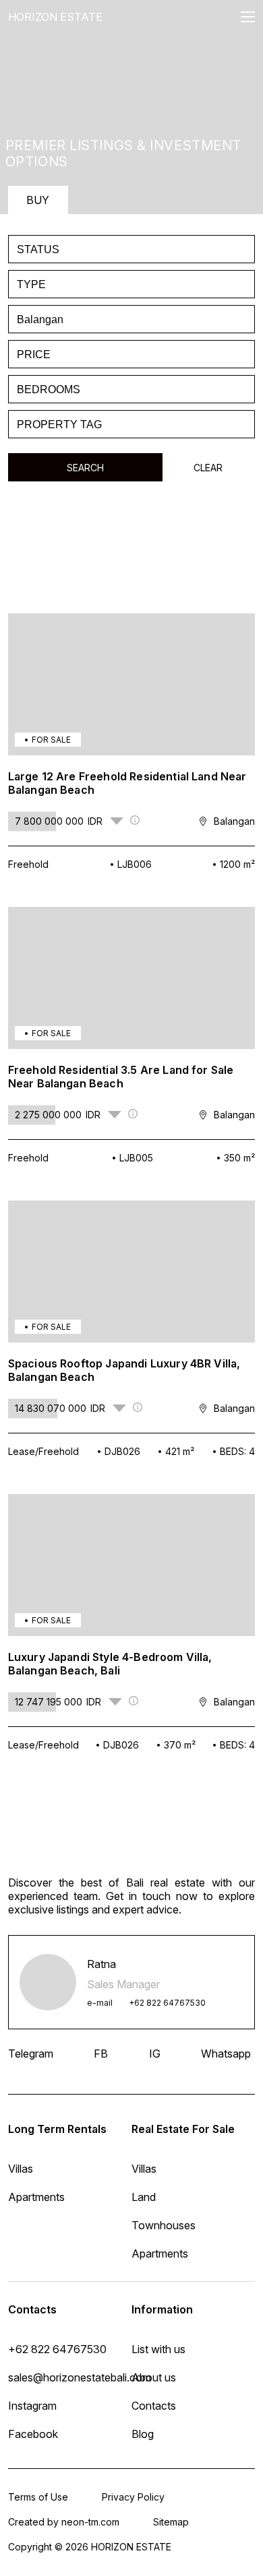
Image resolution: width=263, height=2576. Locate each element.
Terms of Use (38, 2497)
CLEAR (208, 468)
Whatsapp (226, 2054)
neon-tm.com (90, 2522)
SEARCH (85, 468)
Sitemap (171, 2522)
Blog (143, 2434)
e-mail (100, 2003)
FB (101, 2054)
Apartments (160, 2253)
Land (144, 2197)
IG (155, 2054)
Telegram (31, 2054)
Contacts (154, 2406)
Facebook (33, 2434)
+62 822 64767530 (167, 2003)
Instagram (32, 2406)
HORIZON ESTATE (55, 17)
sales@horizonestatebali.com (70, 2377)
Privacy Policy (133, 2497)
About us (154, 2377)
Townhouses (164, 2225)
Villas (144, 2169)
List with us (158, 2349)
